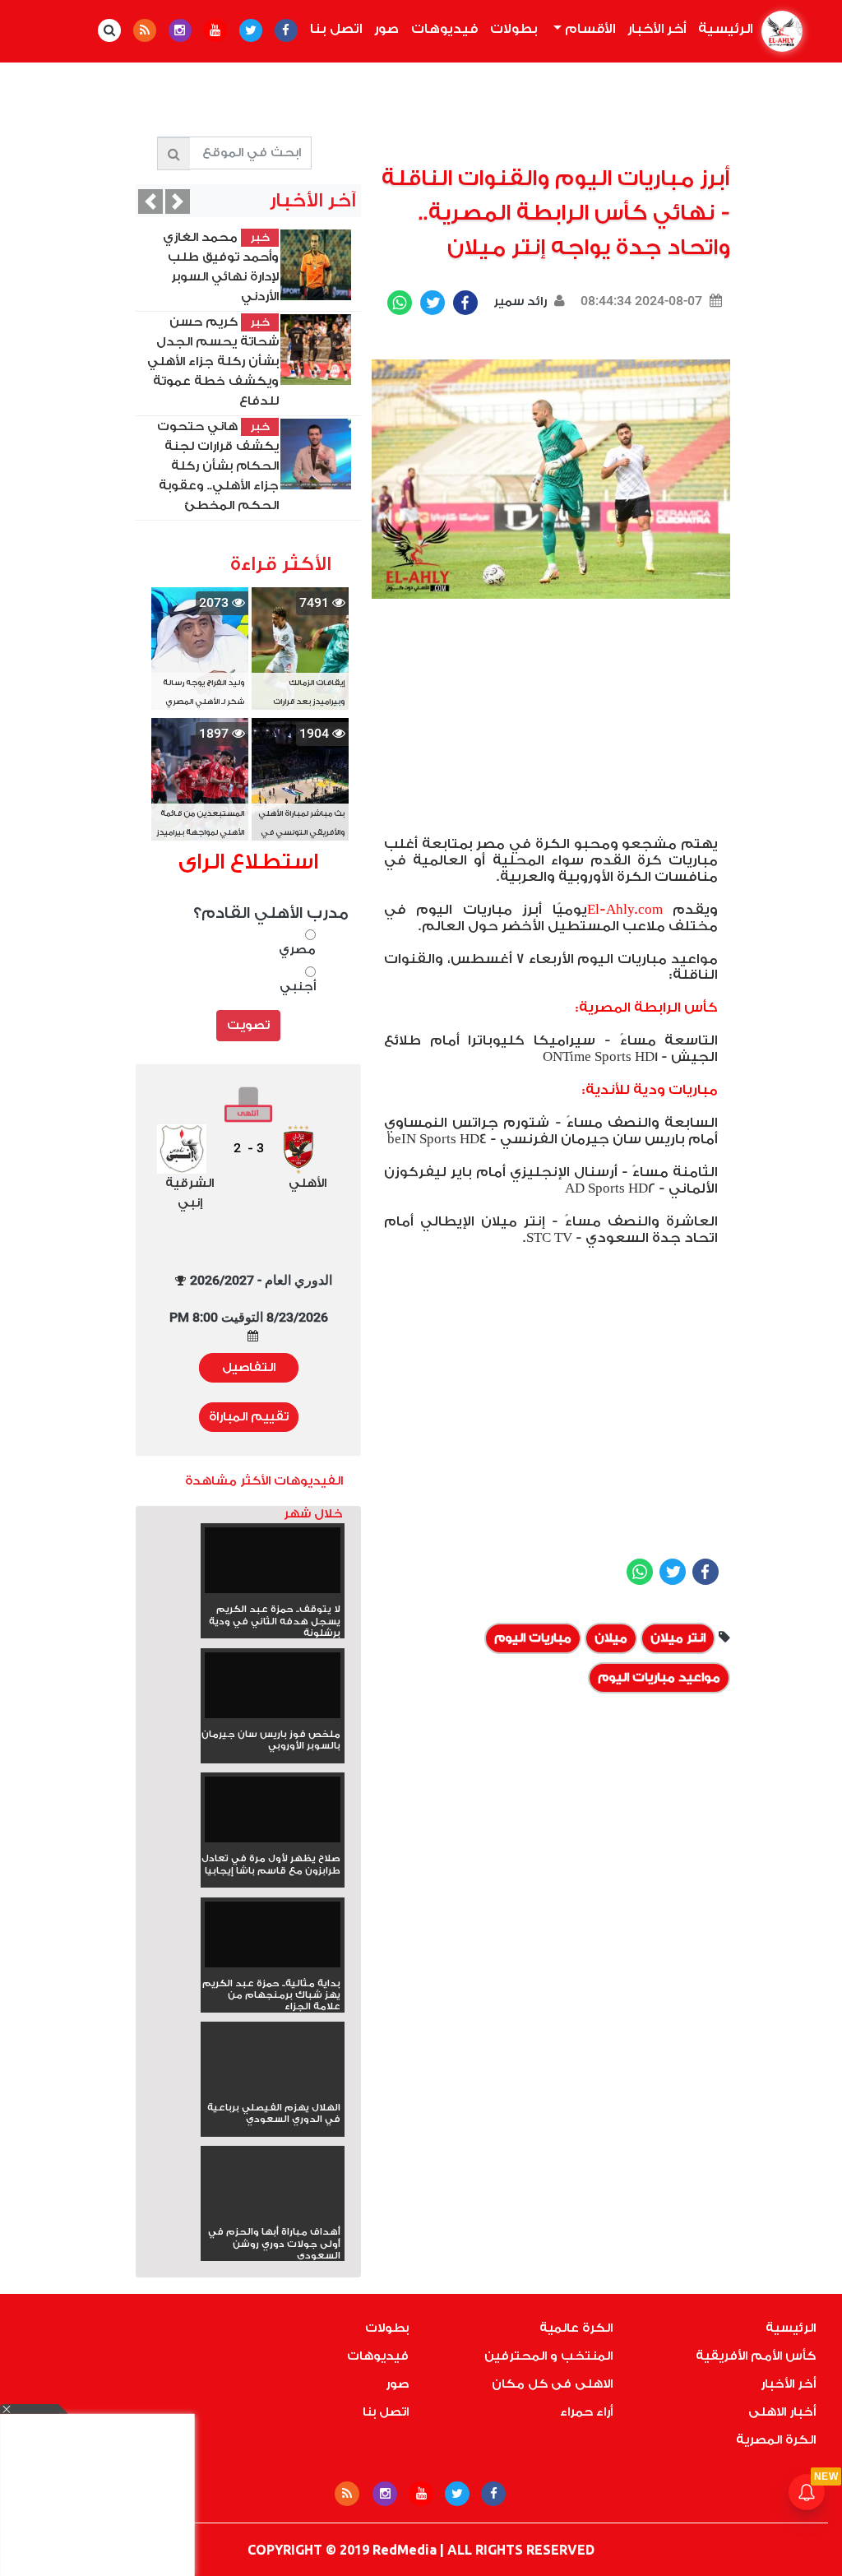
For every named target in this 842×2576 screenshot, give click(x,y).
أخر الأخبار (657, 29)
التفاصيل (249, 1367)
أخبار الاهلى (782, 2412)
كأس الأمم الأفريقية (756, 2356)
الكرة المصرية (776, 2440)
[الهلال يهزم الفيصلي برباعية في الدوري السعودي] (273, 2088)
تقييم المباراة (249, 1417)
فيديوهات (444, 29)
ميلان (611, 1638)
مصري (297, 950)
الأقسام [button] (588, 29)
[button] (150, 202)
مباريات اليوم (533, 1638)
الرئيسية (722, 29)
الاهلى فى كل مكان (552, 2384)
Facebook (465, 303)
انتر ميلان (678, 1638)
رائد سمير (518, 301)
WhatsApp (400, 303)
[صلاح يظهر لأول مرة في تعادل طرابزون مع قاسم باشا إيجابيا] (273, 1815)
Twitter (433, 303)
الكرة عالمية (576, 2328)
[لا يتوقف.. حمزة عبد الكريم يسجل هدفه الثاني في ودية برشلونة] (273, 1566)
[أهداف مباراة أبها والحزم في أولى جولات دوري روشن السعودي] (273, 2212)
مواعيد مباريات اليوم (659, 1677)
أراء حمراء (586, 2412)
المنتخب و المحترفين (548, 2356)
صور (386, 29)
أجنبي (298, 987)
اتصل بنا (336, 29)
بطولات (514, 29)
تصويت (248, 1025)
